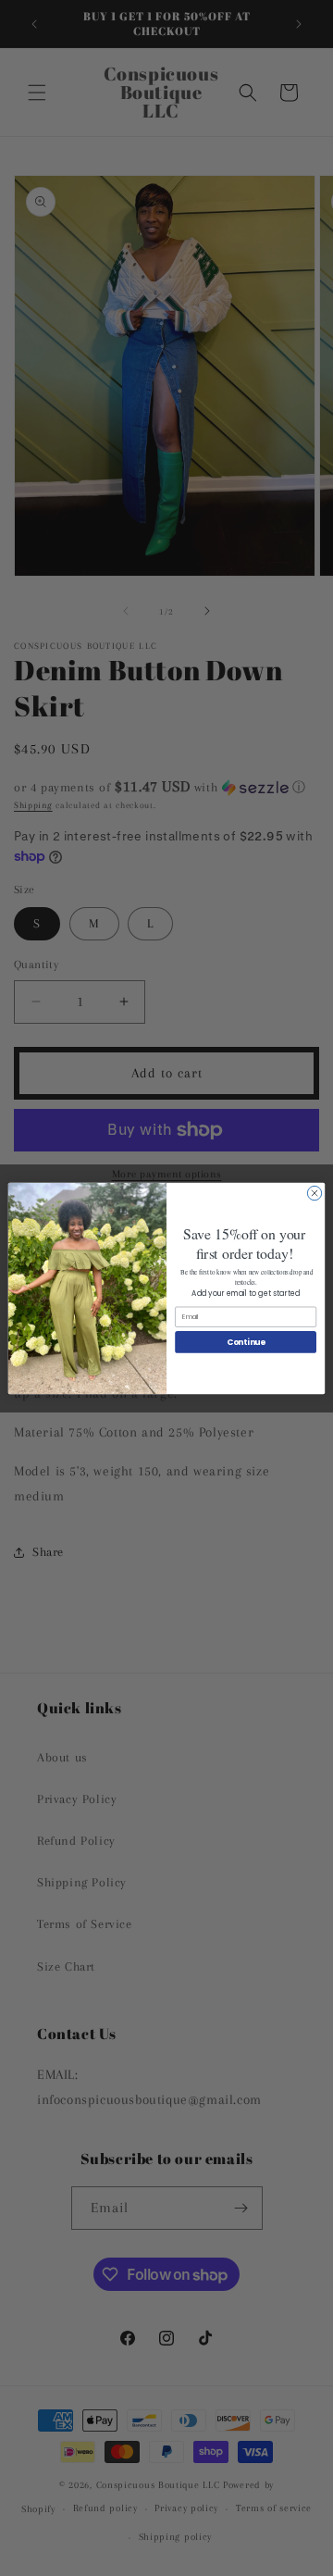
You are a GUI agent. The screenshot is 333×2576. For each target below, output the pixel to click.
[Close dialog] (314, 1193)
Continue (246, 1341)
